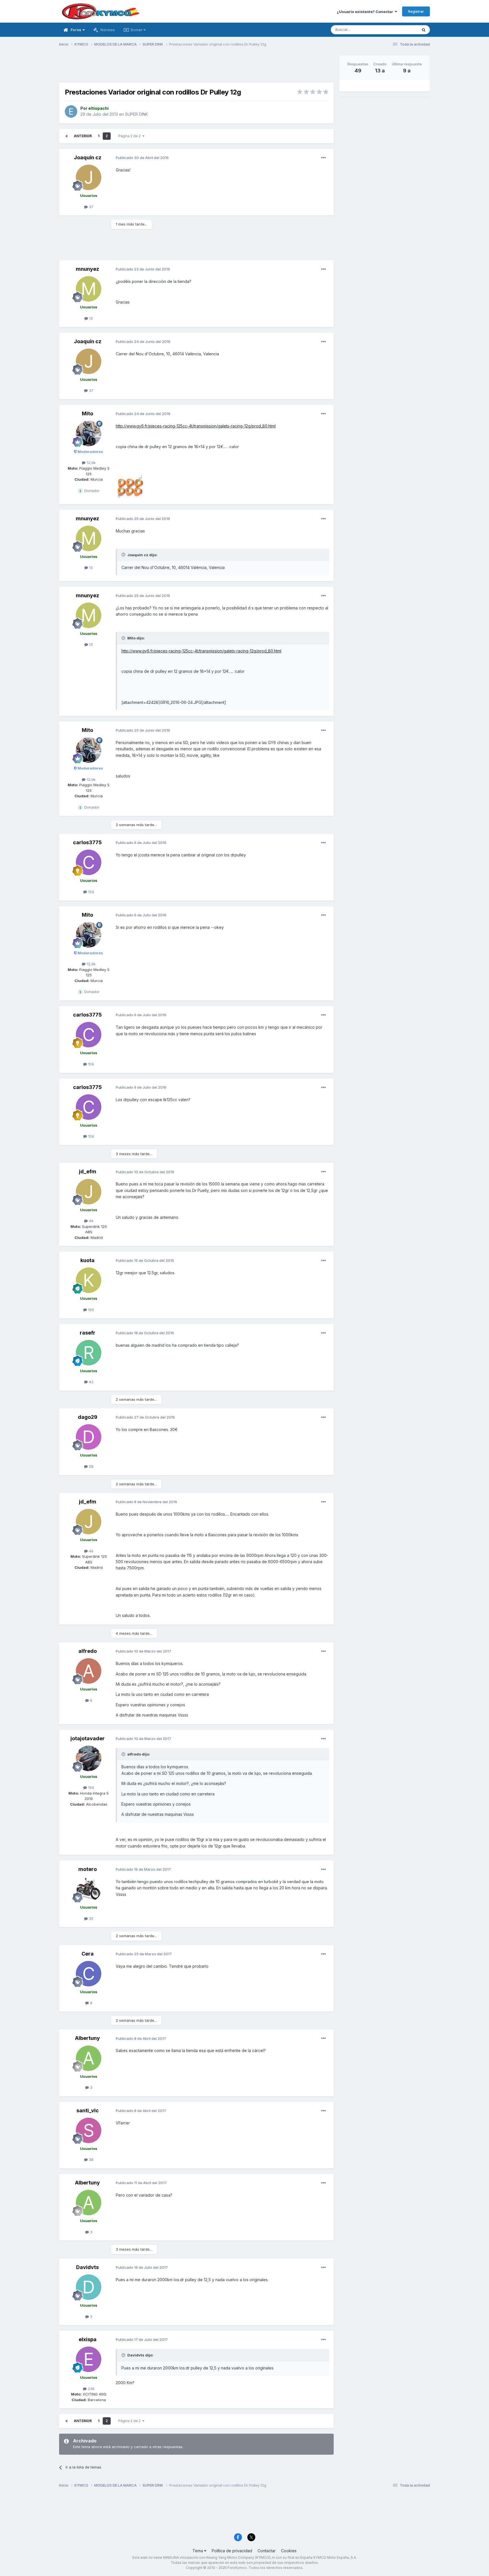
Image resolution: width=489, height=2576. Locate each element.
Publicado (142, 158)
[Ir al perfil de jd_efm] (89, 1192)
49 (91, 1221)
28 (91, 1466)
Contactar (267, 2551)
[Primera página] (67, 136)
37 (91, 207)
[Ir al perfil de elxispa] (89, 2359)
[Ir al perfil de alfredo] (89, 1671)
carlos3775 (87, 842)
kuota (87, 1260)
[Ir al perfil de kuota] (89, 1280)
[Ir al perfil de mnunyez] (89, 289)
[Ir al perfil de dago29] (89, 1437)
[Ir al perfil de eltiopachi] (71, 111)
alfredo (88, 1651)
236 (91, 2389)
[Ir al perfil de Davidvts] (89, 2287)
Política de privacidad (232, 2551)
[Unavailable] (130, 486)
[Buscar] (424, 30)
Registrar (416, 11)
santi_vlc (88, 2110)
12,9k (91, 463)
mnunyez (87, 269)
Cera (88, 1954)
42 (91, 1382)
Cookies (289, 2551)
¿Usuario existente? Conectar (366, 12)
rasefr (88, 1333)
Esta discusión (398, 30)
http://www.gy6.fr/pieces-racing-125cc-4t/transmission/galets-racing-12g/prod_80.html (196, 426)
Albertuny (87, 2038)
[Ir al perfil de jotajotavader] (89, 1758)
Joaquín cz (88, 157)
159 (90, 892)
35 (91, 1918)
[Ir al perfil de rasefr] (89, 1353)
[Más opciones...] (323, 158)
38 (91, 2160)
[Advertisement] (196, 68)
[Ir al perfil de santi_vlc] (89, 2130)
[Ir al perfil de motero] (89, 1889)
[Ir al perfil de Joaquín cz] (89, 177)
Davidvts (87, 2267)
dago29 (88, 1417)
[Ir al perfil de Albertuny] (89, 2058)
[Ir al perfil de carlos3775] (89, 862)
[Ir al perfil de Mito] (89, 433)
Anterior (83, 136)
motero (88, 1869)
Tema (198, 2551)
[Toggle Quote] (124, 555)
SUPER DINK (137, 114)
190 (90, 1310)
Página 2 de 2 (130, 136)
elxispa (88, 2339)
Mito (87, 413)
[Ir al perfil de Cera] (89, 1974)
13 (90, 318)
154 (90, 1787)
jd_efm (88, 1171)
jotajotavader (88, 1738)
